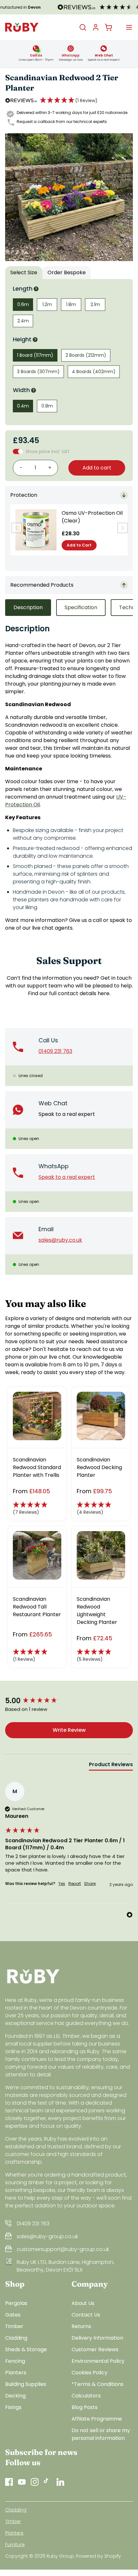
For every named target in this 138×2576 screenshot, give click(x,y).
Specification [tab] (81, 607)
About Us (83, 2303)
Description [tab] (28, 607)
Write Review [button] (69, 1730)
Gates (13, 2315)
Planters (16, 2373)
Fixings (13, 2407)
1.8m (71, 304)
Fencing (15, 2361)
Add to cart (97, 468)
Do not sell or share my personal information (101, 2434)
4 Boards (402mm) (94, 372)
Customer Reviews (95, 2349)
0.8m (47, 406)
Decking (15, 2396)
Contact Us (86, 2315)
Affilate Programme (97, 2419)
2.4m (23, 321)
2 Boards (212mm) (86, 355)
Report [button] (75, 1884)
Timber (14, 2326)
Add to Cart (79, 545)
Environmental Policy (98, 2361)
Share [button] (90, 1884)
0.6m (23, 304)
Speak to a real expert (67, 1114)
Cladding (16, 2338)
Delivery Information (97, 2338)
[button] (69, 101)
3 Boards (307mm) (38, 372)
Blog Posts (85, 2407)
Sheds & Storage (26, 2349)
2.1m (95, 304)
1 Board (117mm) (35, 355)
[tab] (111, 1766)
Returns (81, 2326)
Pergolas (16, 2303)
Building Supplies (26, 2384)
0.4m (23, 406)
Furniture (15, 2545)
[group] (69, 1701)
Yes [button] (62, 1884)
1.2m (47, 304)
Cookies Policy (90, 2373)
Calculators (86, 2396)
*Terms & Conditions (98, 2384)
